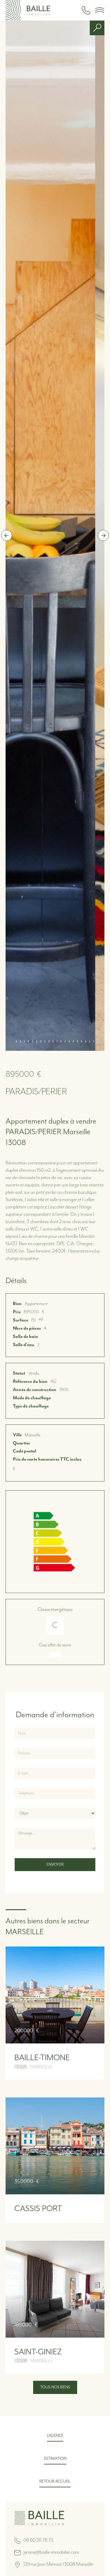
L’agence (55, 2436)
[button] (99, 10)
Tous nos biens (55, 2387)
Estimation (55, 2459)
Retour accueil (55, 2481)
